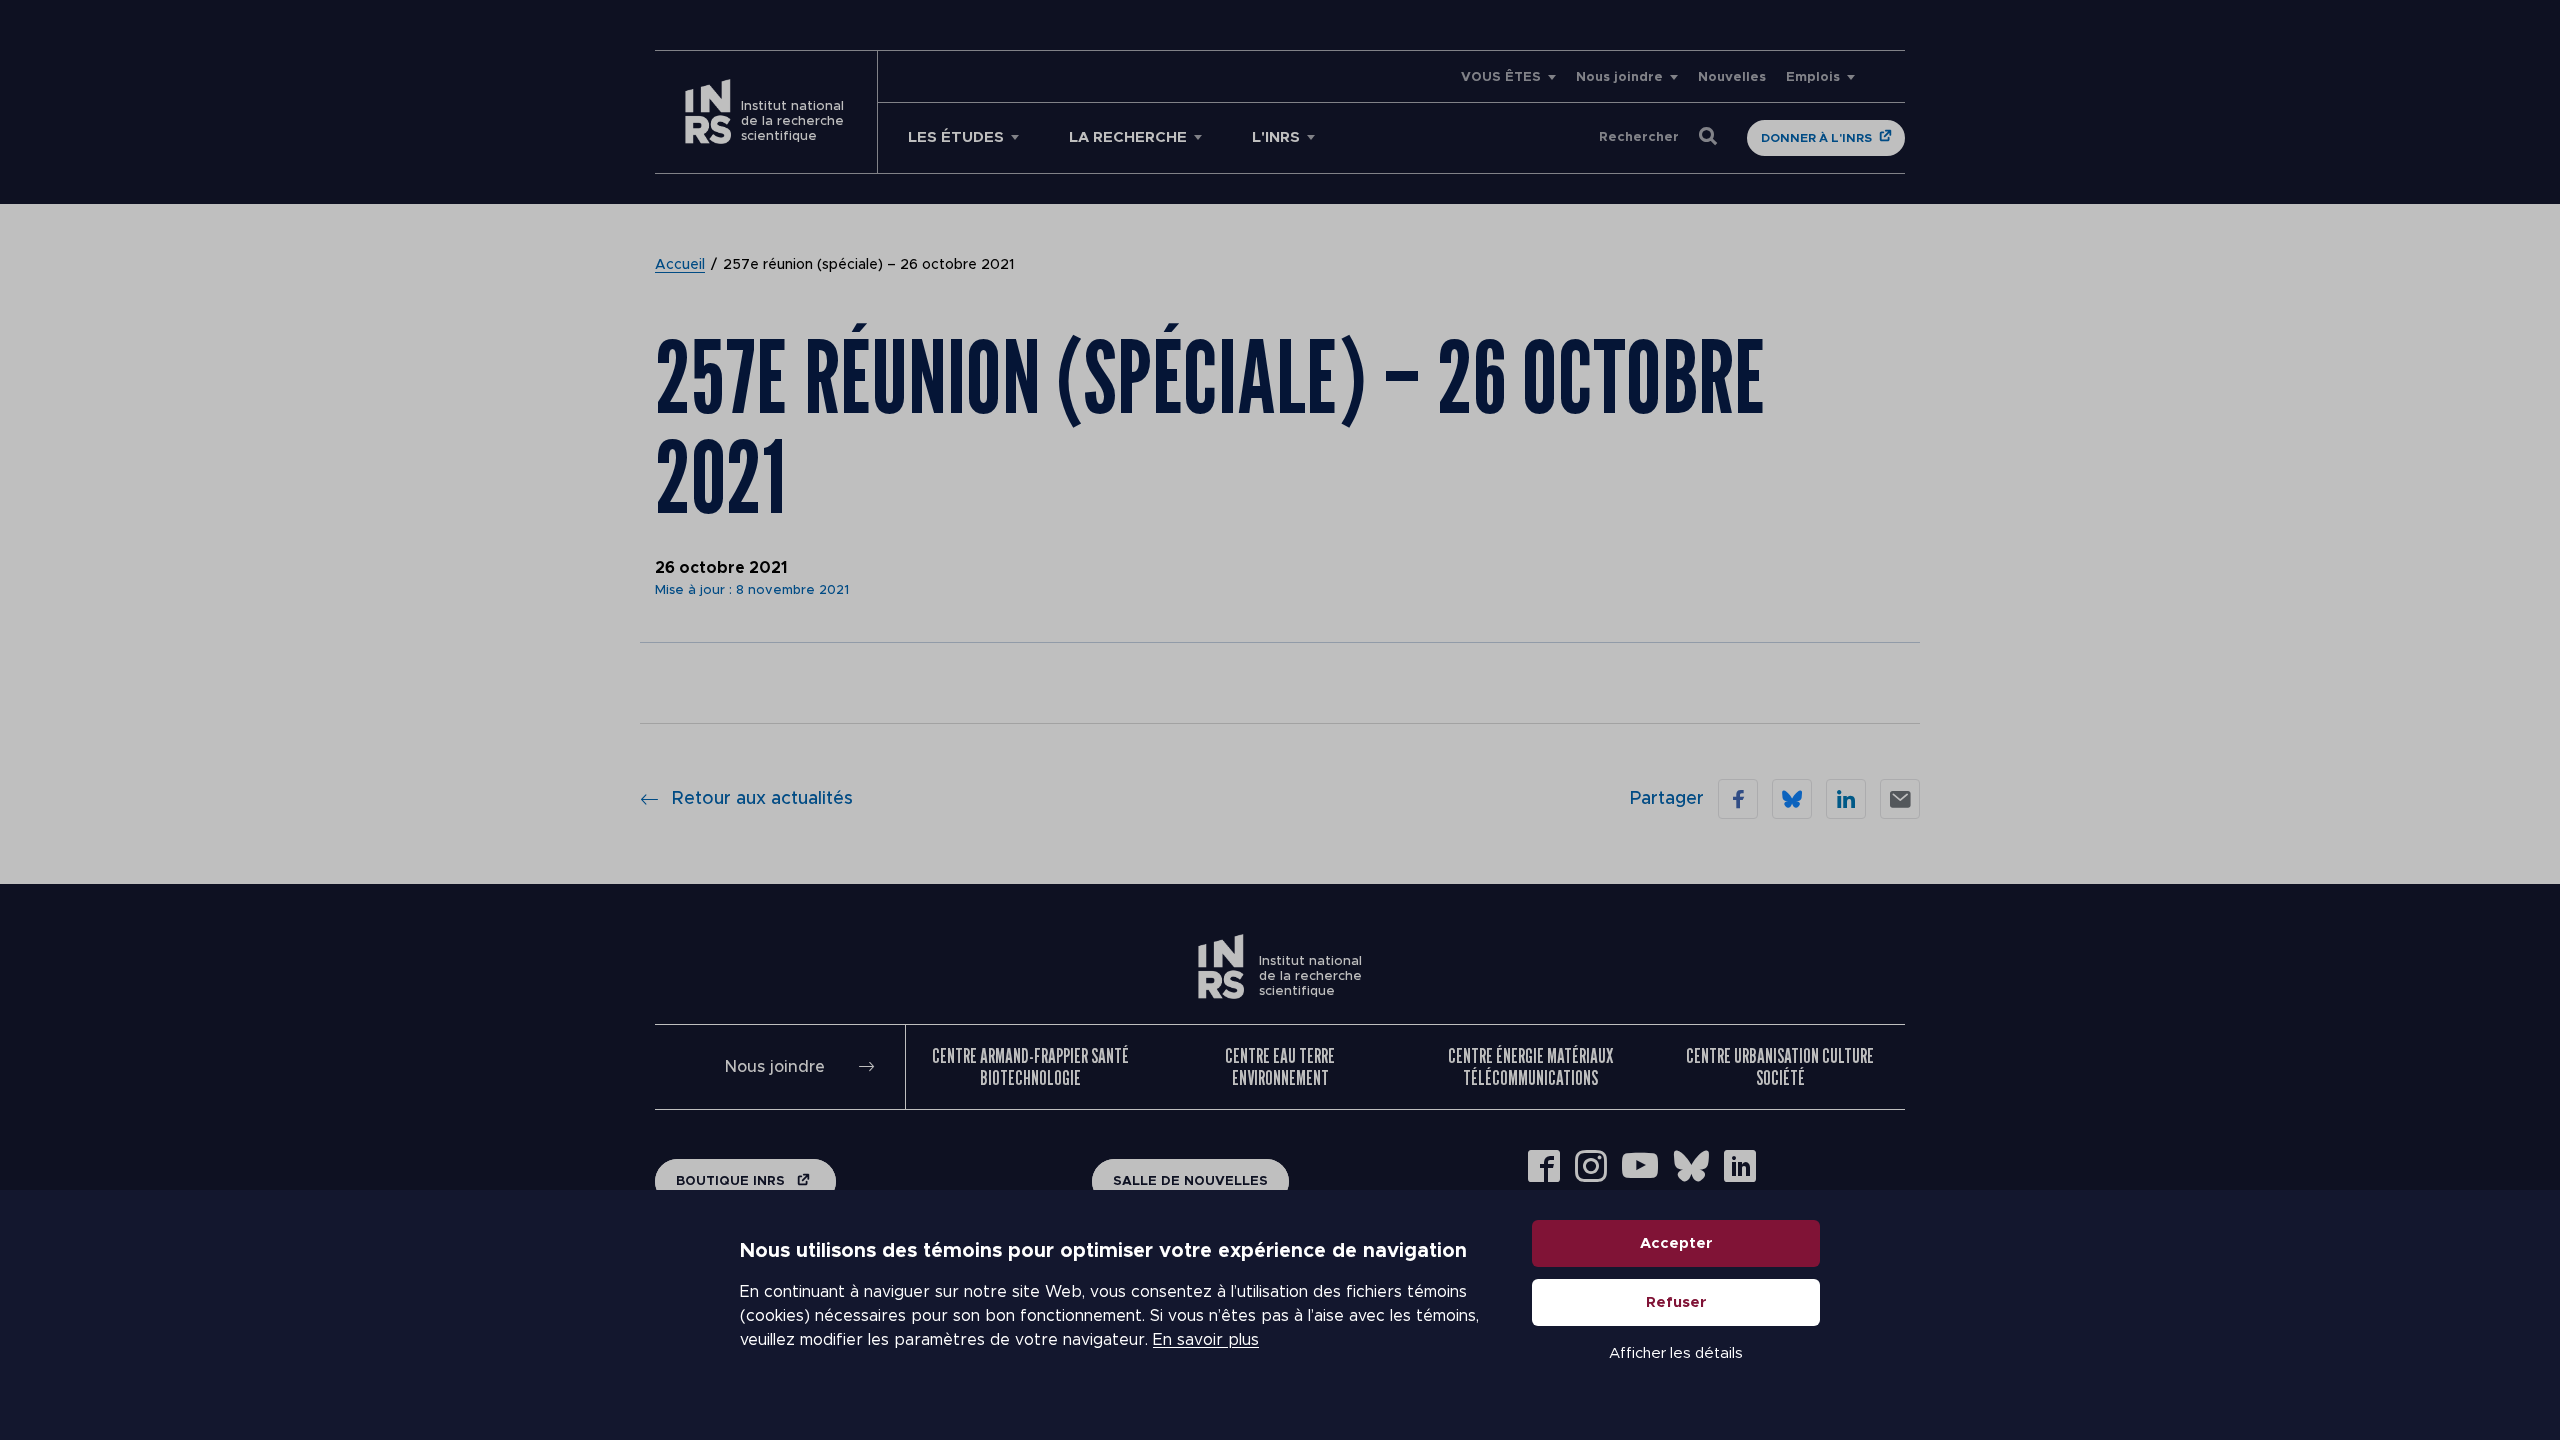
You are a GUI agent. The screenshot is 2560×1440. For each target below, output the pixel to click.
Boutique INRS (732, 1181)
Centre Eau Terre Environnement (1280, 1067)
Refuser (1676, 1302)
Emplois (1813, 77)
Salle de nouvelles (1190, 1181)
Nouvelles (1732, 77)
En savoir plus (1206, 1340)
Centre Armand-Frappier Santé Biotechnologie (1030, 1067)
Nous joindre (1619, 77)
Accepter (1676, 1243)
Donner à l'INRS (1816, 138)
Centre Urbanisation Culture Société (1780, 1067)
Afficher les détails (1676, 1353)
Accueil (680, 265)
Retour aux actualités (762, 799)
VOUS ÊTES (1501, 77)
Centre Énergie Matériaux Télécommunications (1530, 1067)
